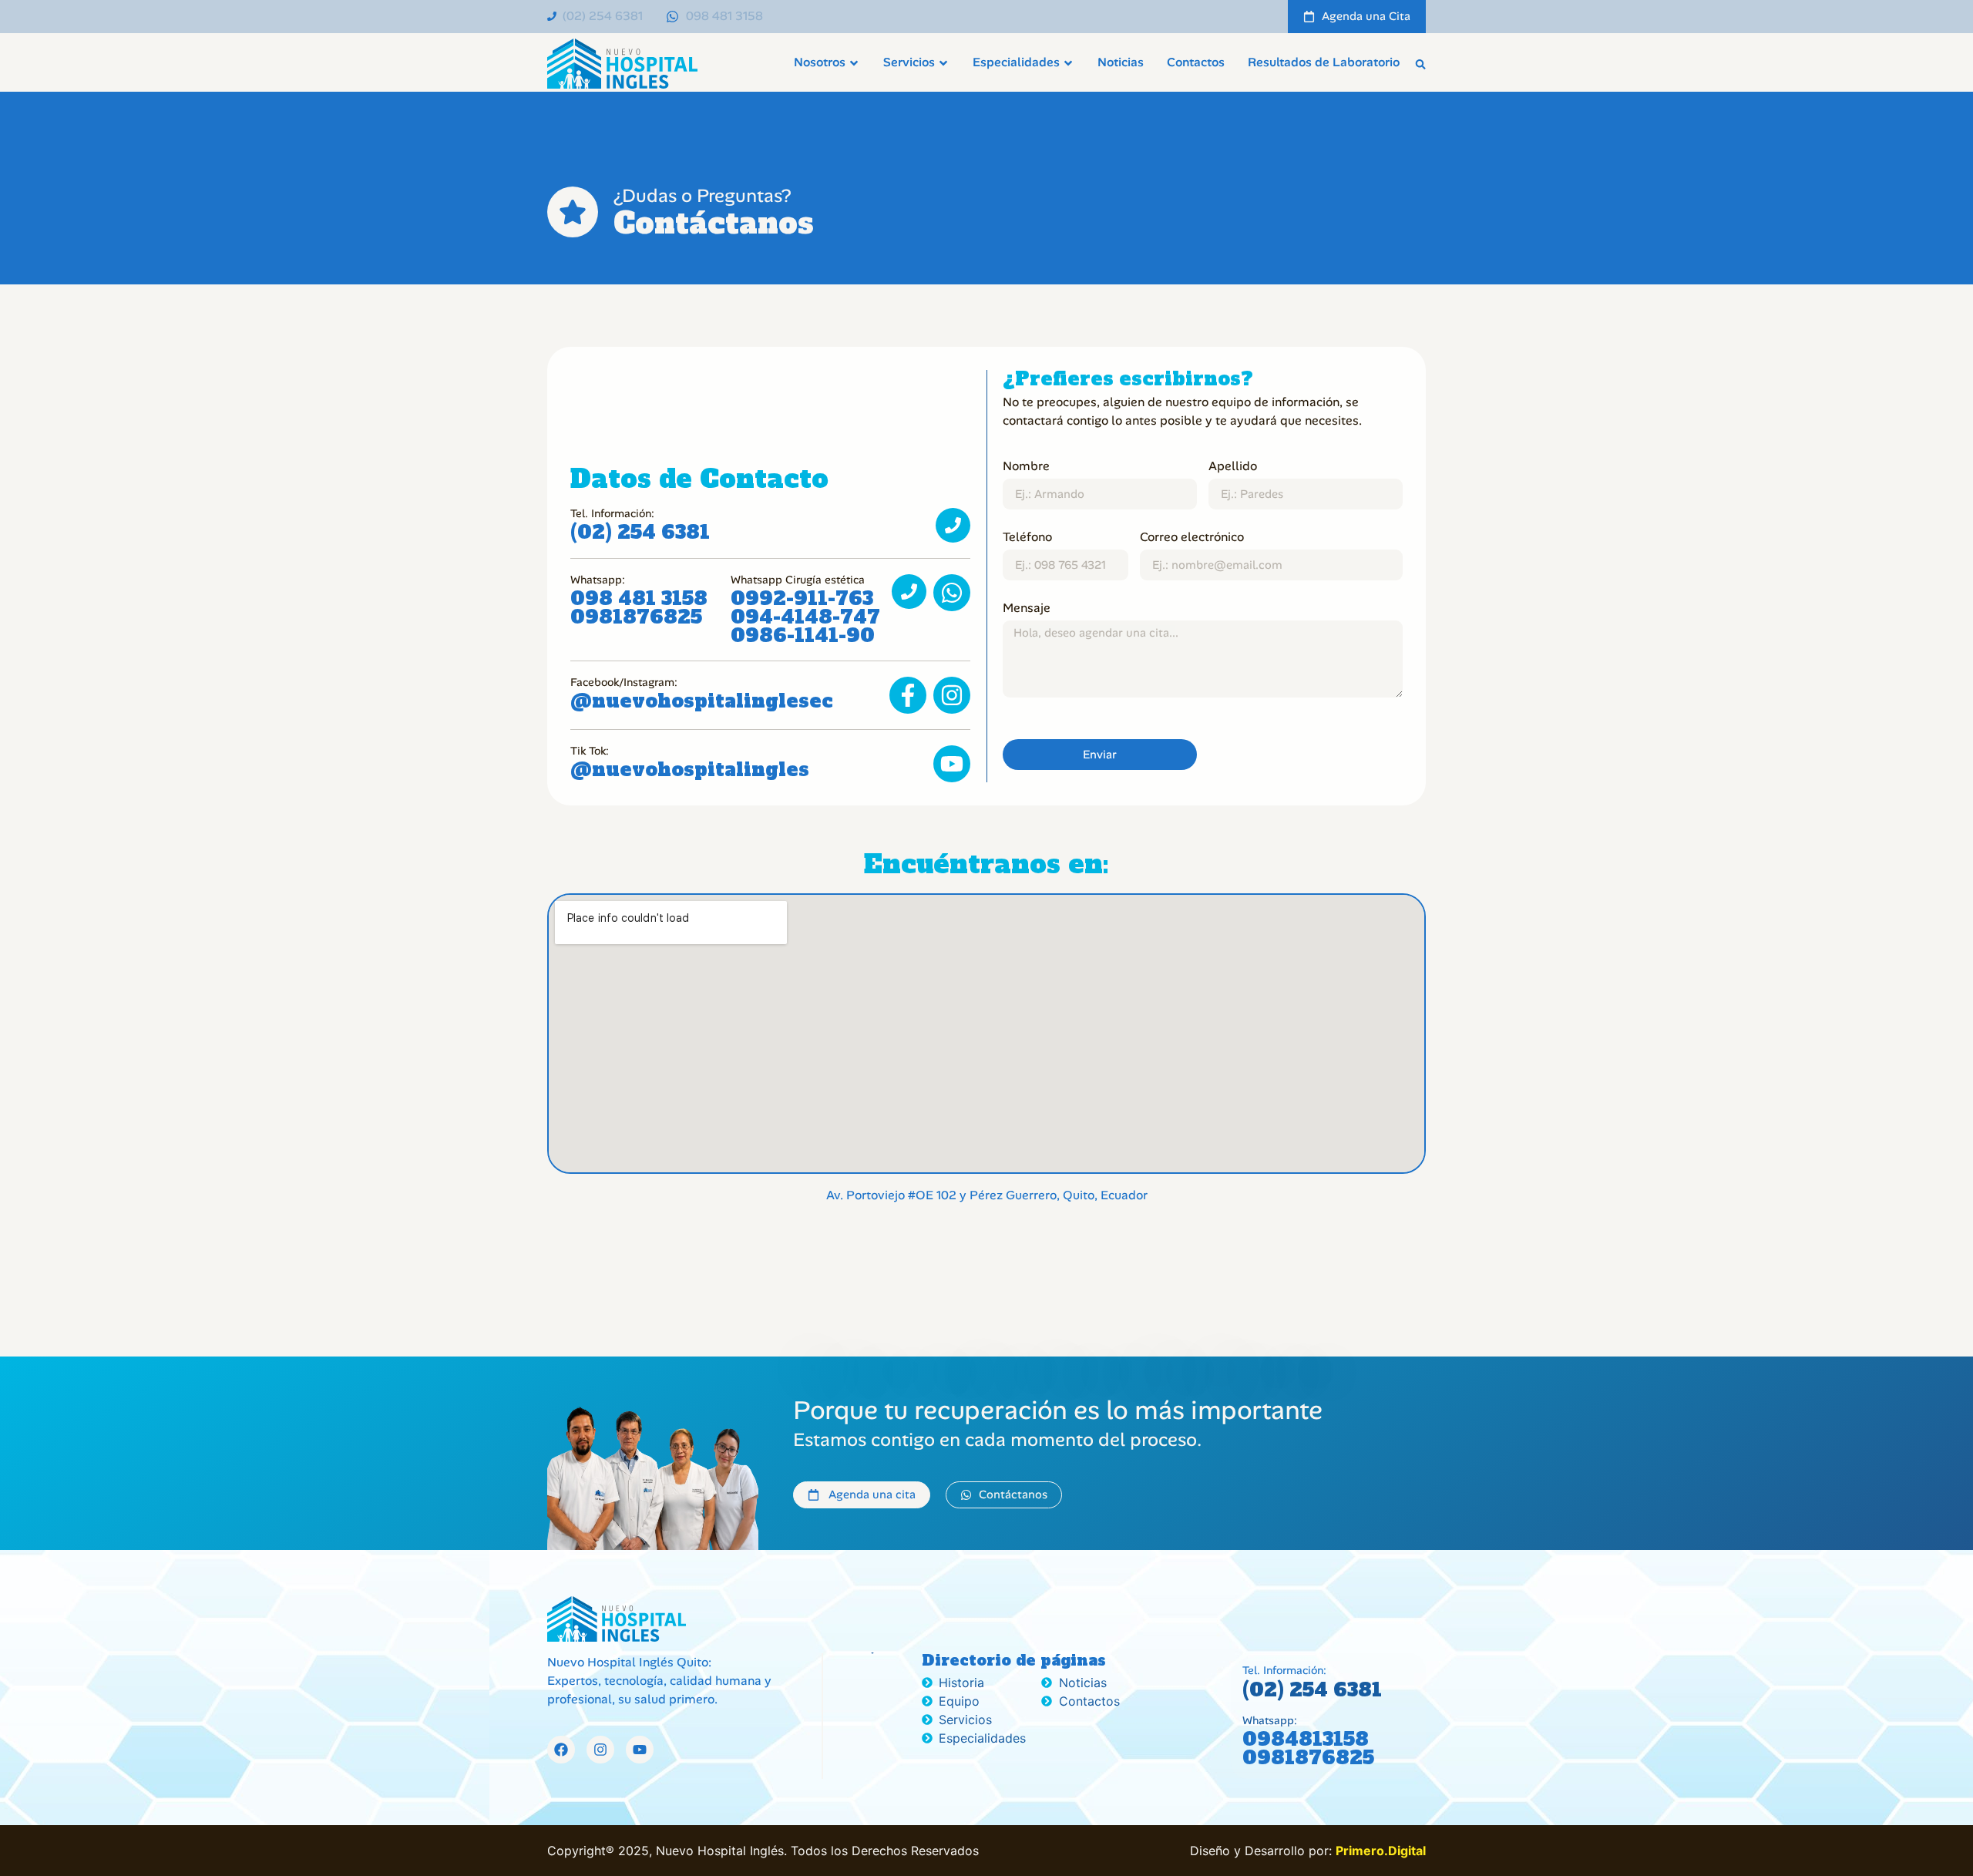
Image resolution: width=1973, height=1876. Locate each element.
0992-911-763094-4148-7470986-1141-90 (805, 617)
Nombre (1026, 466)
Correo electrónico (1192, 537)
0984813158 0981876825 (1308, 1748)
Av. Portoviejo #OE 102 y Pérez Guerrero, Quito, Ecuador (987, 1195)
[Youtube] (640, 1750)
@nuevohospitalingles (690, 770)
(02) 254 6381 (640, 532)
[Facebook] (561, 1750)
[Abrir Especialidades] (1068, 63)
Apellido (1233, 466)
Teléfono (1027, 537)
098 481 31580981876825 (639, 608)
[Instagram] (600, 1750)
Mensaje (1027, 608)
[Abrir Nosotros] (854, 63)
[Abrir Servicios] (943, 63)
